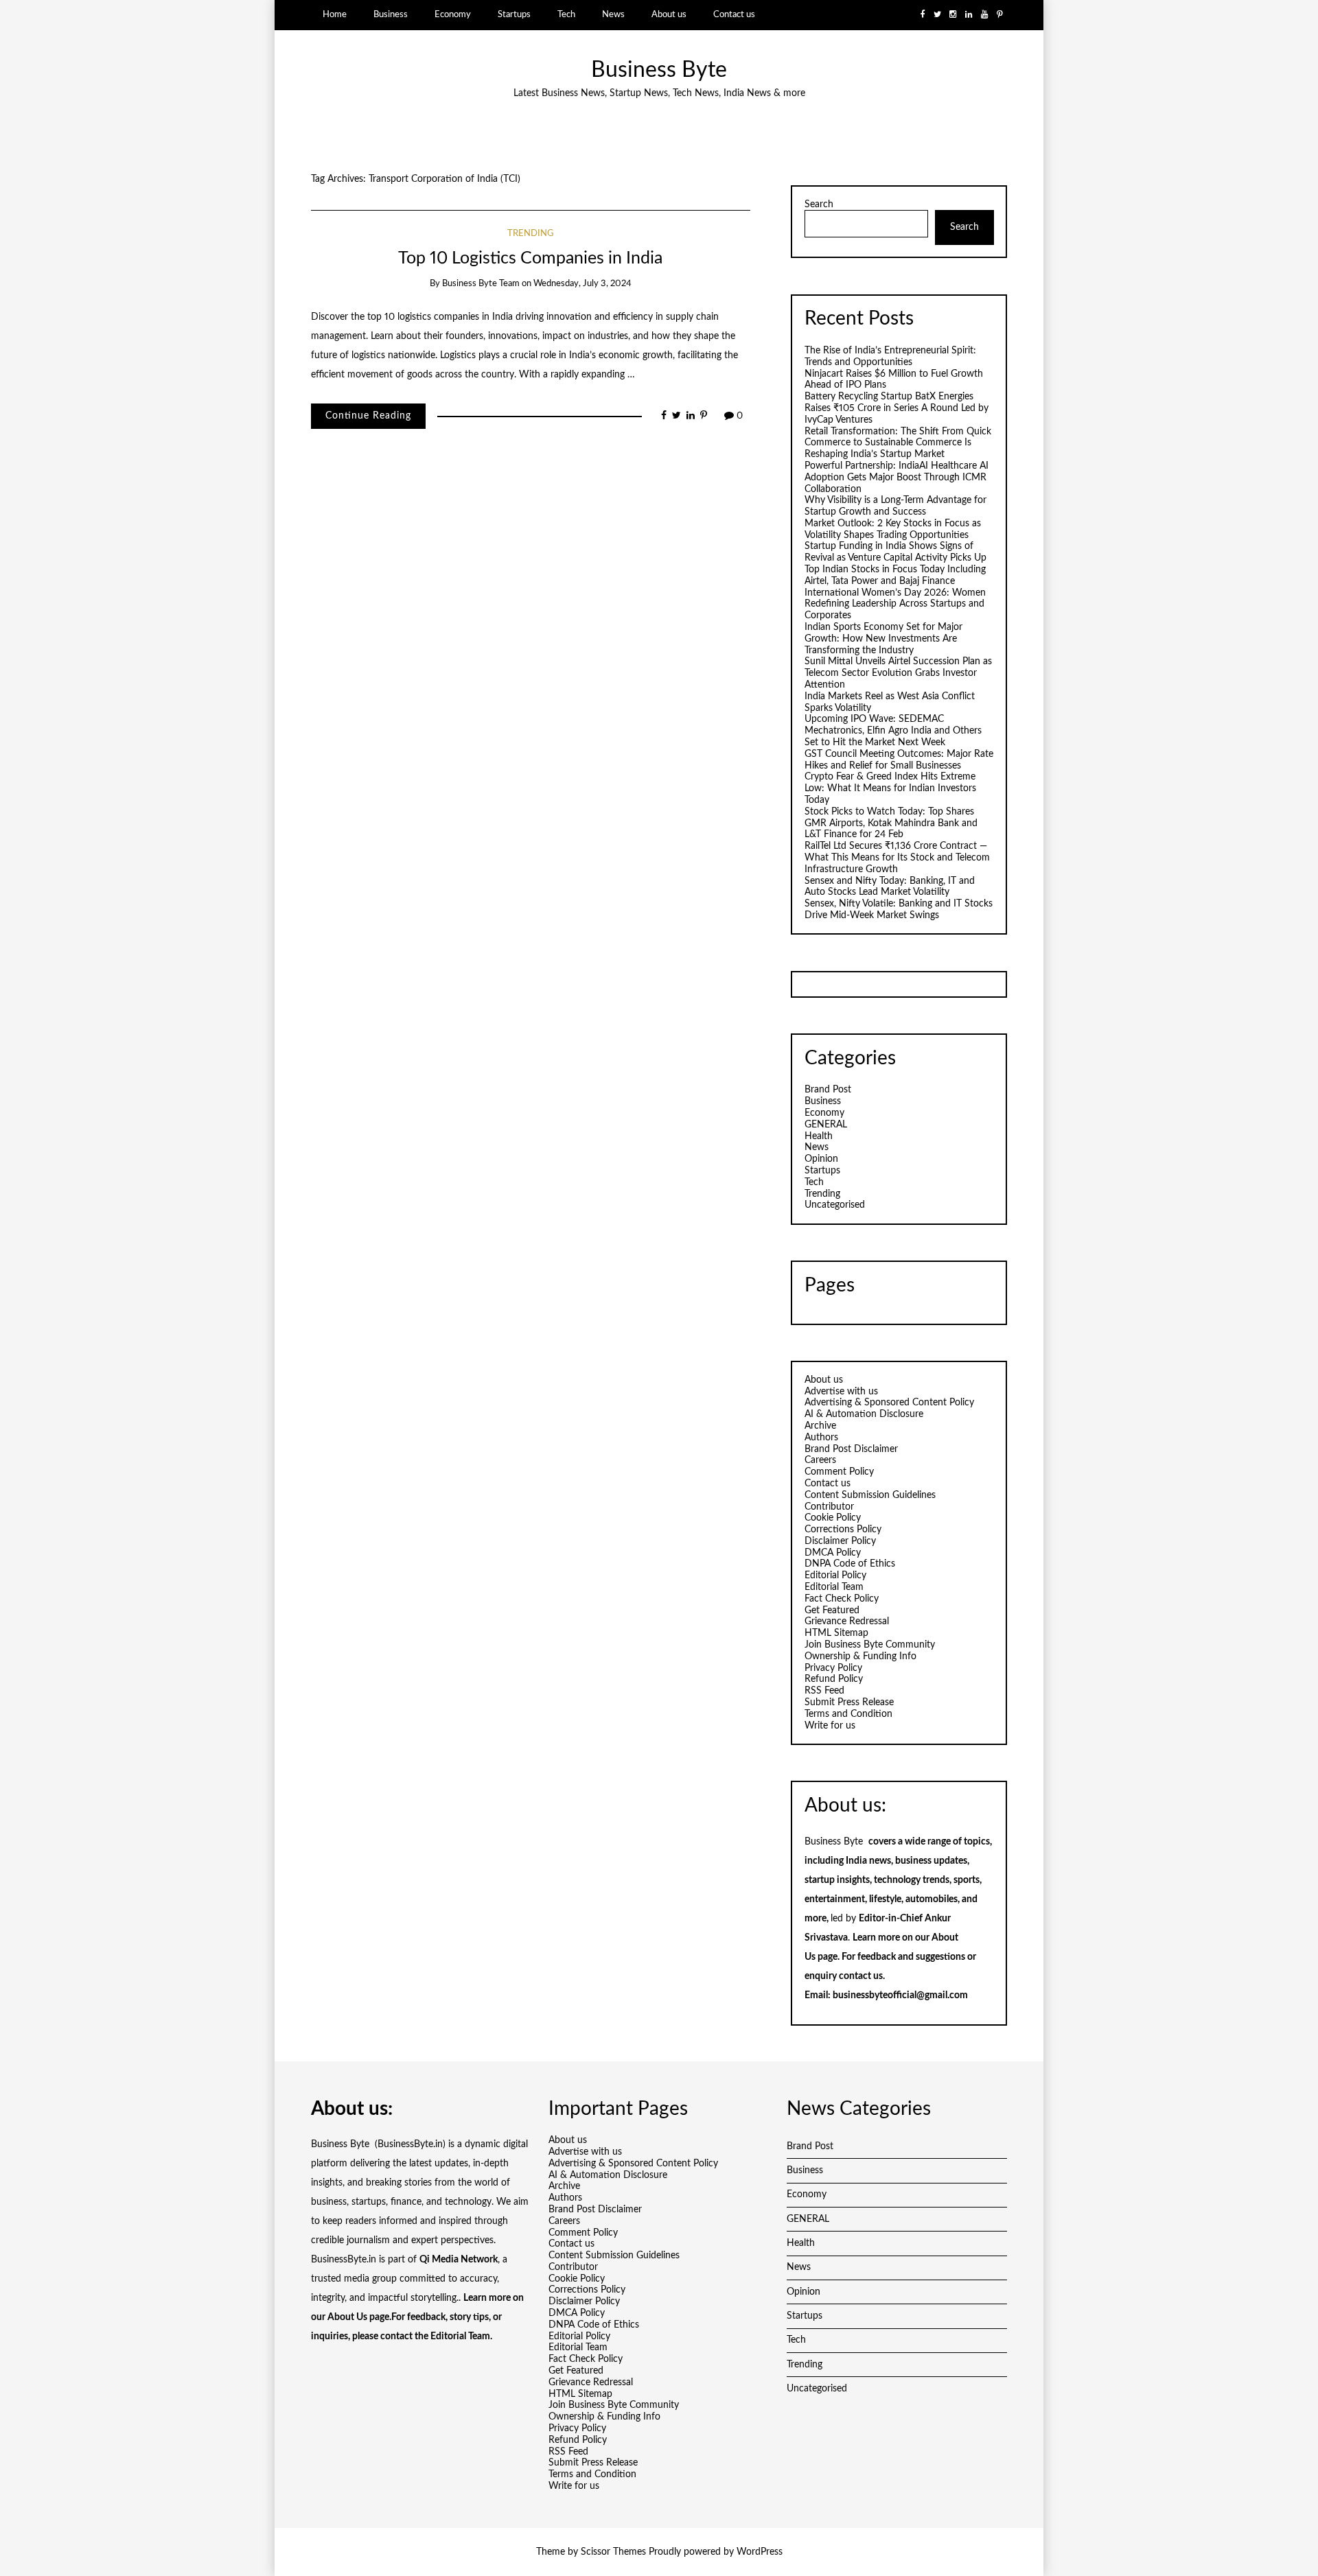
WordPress (760, 2552)
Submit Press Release (849, 1702)
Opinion (821, 1159)
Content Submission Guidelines (870, 1495)
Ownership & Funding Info (860, 1656)
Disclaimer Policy (840, 1541)
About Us (347, 2317)
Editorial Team (834, 1587)
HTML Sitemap (836, 1633)
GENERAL (826, 1125)
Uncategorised (835, 1205)
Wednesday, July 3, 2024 (582, 284)
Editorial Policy (835, 1576)
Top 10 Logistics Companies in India (530, 258)
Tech (566, 14)
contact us (861, 1976)
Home (335, 14)
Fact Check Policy (842, 1599)
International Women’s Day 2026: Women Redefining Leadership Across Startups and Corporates (895, 605)
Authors (821, 1438)
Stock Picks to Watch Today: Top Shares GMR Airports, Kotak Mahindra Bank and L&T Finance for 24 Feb (891, 823)
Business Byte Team (481, 284)
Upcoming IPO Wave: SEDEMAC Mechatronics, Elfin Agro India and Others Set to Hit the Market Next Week (893, 731)
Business (391, 14)
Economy (453, 14)
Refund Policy (834, 1679)
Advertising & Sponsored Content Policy (889, 1403)
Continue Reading (368, 416)
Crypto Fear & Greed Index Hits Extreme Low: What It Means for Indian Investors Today (890, 788)
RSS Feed (824, 1691)
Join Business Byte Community (870, 1645)
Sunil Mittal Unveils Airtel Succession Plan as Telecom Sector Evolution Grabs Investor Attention (898, 673)
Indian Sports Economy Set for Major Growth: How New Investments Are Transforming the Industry (883, 639)
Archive (820, 1426)
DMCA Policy (833, 1553)
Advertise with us (841, 1392)
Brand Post (828, 1090)
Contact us (734, 14)
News (613, 14)
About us (669, 14)
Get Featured (832, 1611)
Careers (820, 1460)
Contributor (829, 1507)
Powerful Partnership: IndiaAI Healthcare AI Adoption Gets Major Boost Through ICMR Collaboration (897, 478)
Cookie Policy (833, 1518)
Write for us (830, 1726)
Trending (531, 234)
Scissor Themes (613, 2552)
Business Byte (659, 70)
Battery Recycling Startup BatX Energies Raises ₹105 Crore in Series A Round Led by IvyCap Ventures (897, 408)
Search (819, 204)
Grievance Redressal (847, 1621)
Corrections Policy (843, 1530)
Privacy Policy (833, 1668)
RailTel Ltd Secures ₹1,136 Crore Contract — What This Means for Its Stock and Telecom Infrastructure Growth (897, 858)
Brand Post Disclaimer (851, 1449)
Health (819, 1136)
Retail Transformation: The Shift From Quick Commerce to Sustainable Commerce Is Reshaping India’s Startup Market (898, 443)
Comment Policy (839, 1472)
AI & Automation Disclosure (864, 1414)
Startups (514, 14)
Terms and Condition (848, 1714)
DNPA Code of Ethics (850, 1564)
